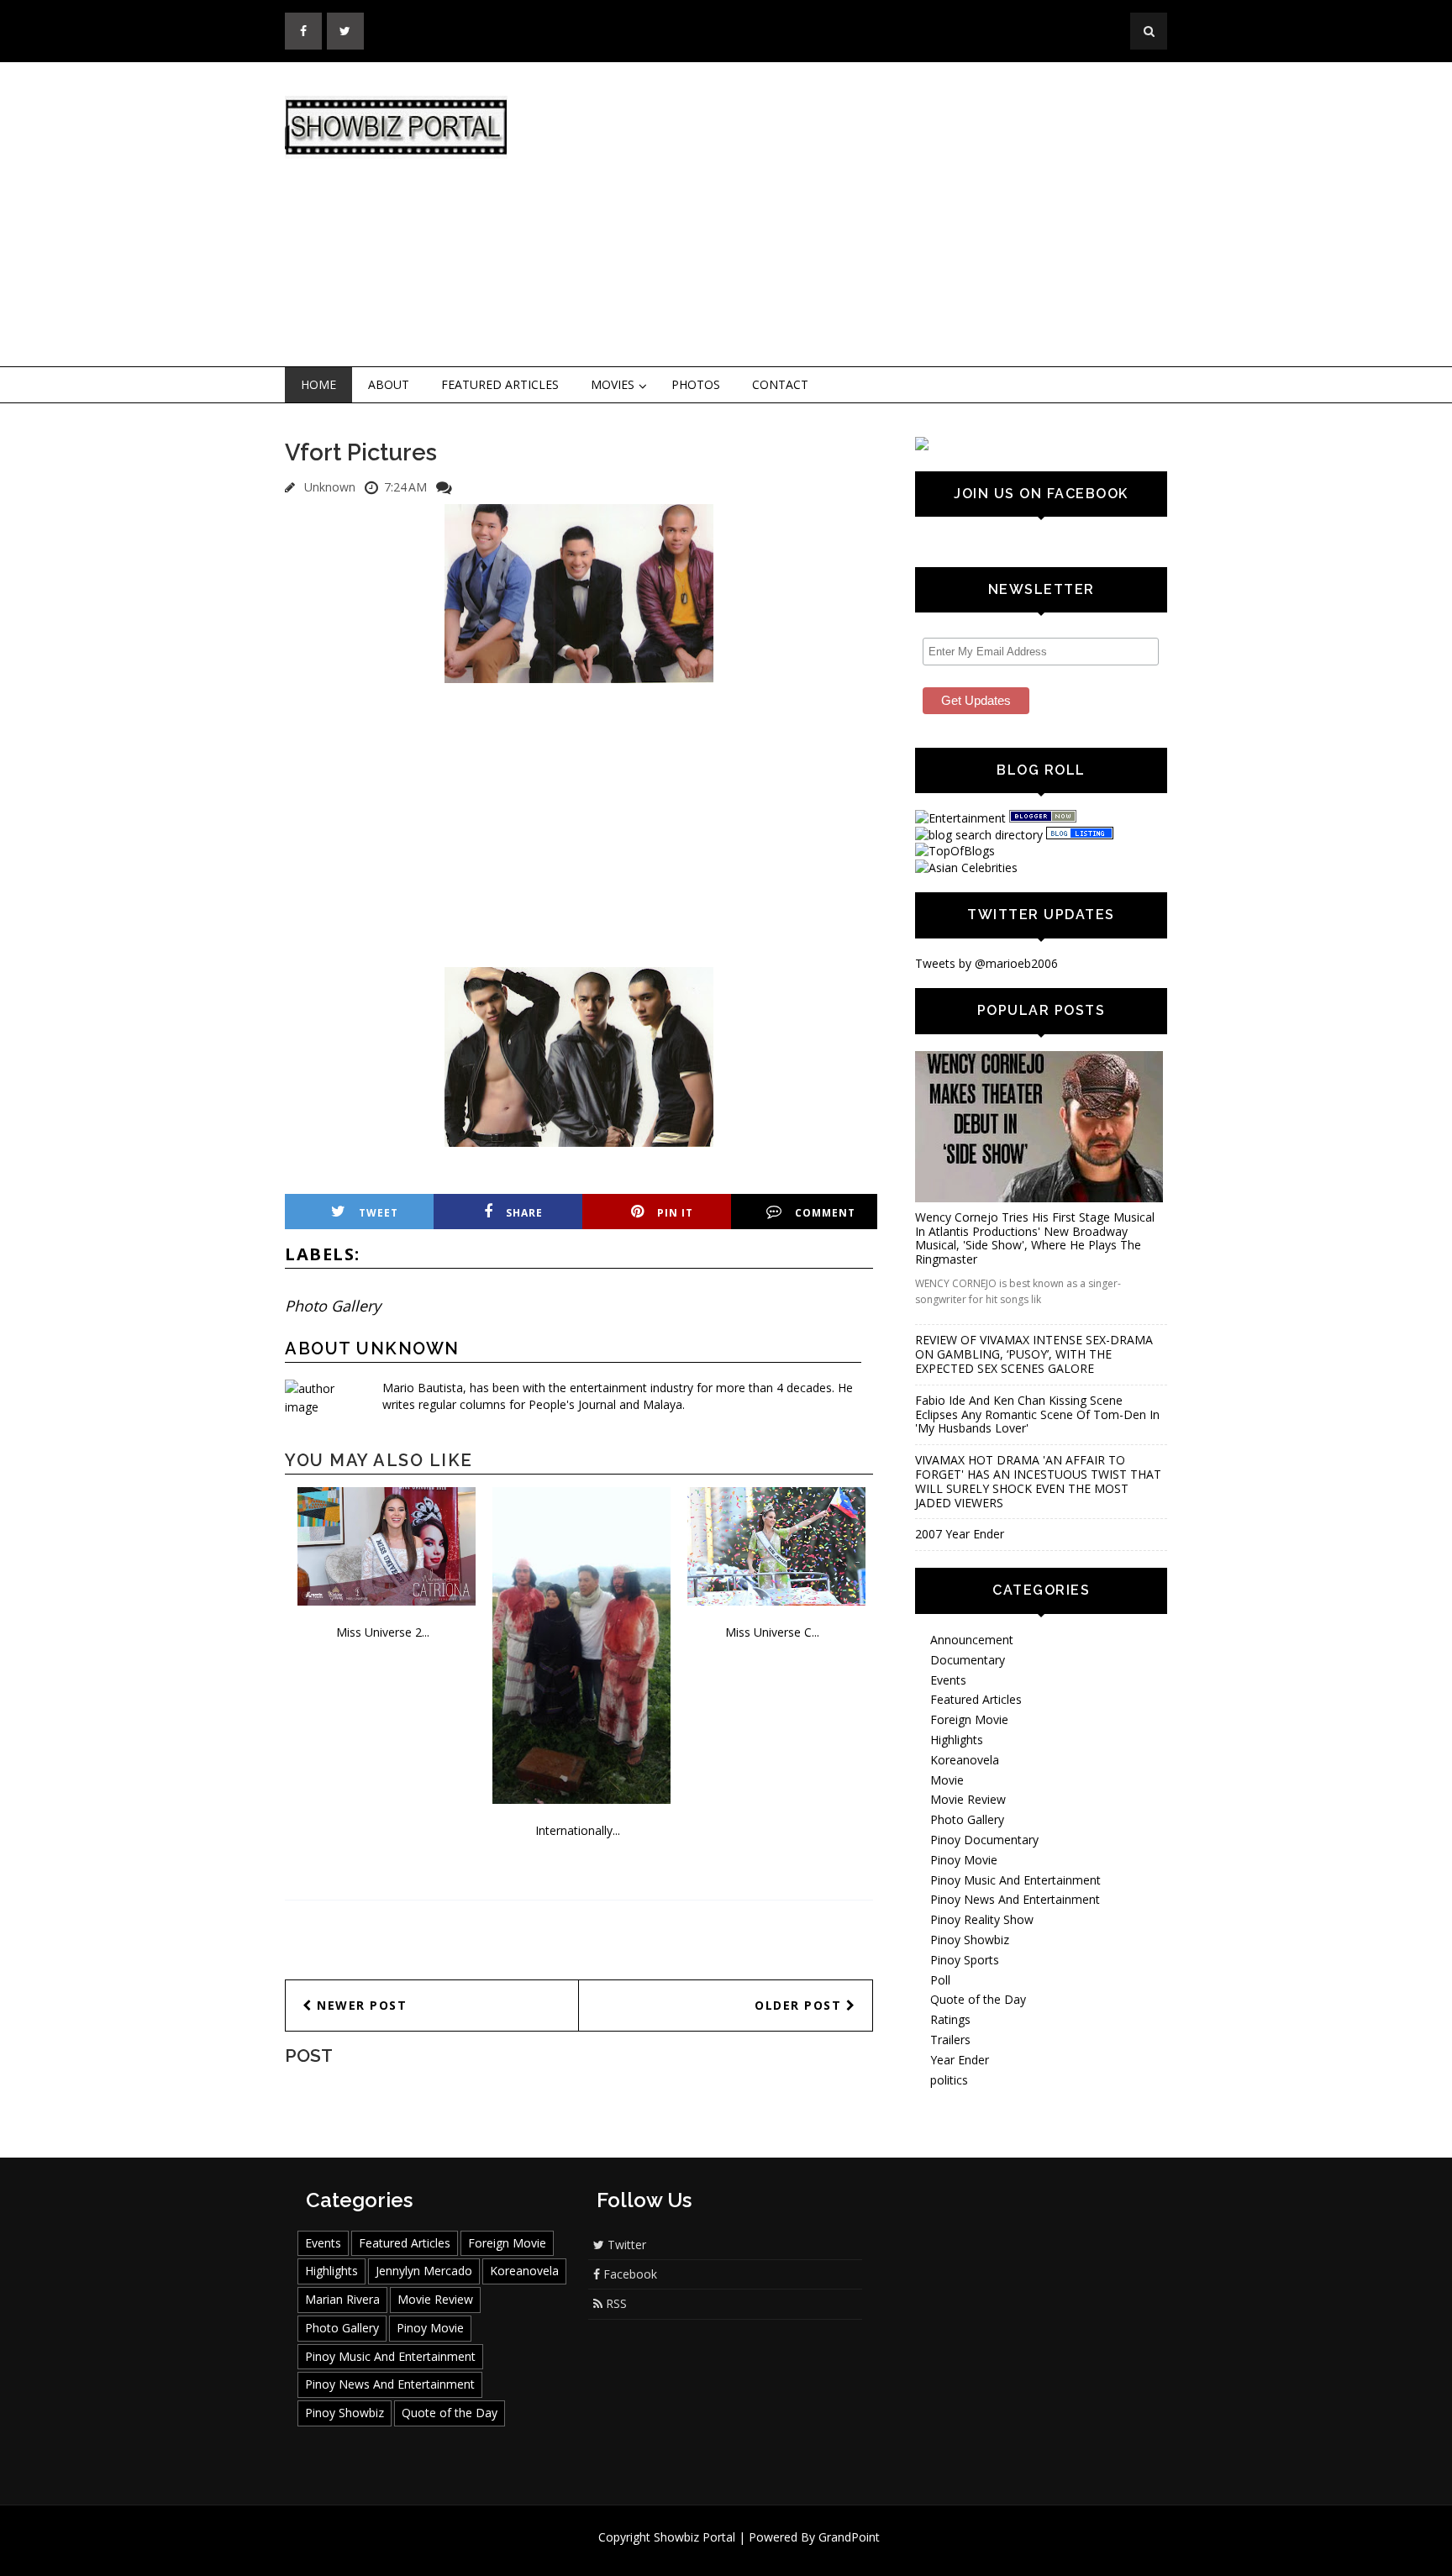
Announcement (972, 1640)
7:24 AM (405, 487)
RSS (615, 2303)
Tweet (379, 1213)
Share (524, 1213)
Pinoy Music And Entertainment (1015, 1880)
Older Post (800, 2005)
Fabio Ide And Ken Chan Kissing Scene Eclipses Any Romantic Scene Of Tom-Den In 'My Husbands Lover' (1037, 1414)
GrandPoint (849, 2537)
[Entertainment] (960, 818)
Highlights (957, 1740)
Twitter (625, 2245)
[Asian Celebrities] (966, 867)
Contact (780, 384)
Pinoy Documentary (984, 1840)
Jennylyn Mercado (424, 2271)
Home (318, 384)
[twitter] (345, 31)
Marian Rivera (342, 2299)
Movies (613, 384)
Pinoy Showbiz (970, 1940)
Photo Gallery (333, 1306)
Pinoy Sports (965, 1960)
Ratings (950, 2019)
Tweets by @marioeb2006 (986, 963)
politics (949, 2080)
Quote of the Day (978, 1999)
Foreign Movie (969, 1719)
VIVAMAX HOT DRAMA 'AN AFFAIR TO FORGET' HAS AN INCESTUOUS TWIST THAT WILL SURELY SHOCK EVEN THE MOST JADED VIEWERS (1038, 1481)
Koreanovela (965, 1760)
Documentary (968, 1660)
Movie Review (968, 1799)
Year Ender (960, 2060)
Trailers (950, 2040)
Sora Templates (776, 2553)
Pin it (675, 1213)
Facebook (629, 2274)
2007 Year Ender (960, 1534)
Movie (947, 1780)
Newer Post (360, 2005)
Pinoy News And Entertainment (1015, 1899)
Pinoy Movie (964, 1860)
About (389, 384)
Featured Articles (500, 384)
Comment (825, 1213)
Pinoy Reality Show (982, 1919)
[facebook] (303, 31)
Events (948, 1680)
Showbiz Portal (694, 2537)
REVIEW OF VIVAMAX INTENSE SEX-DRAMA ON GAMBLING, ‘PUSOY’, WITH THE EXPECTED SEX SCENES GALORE (1034, 1354)
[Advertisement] (865, 215)
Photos (696, 384)
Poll (940, 1980)
